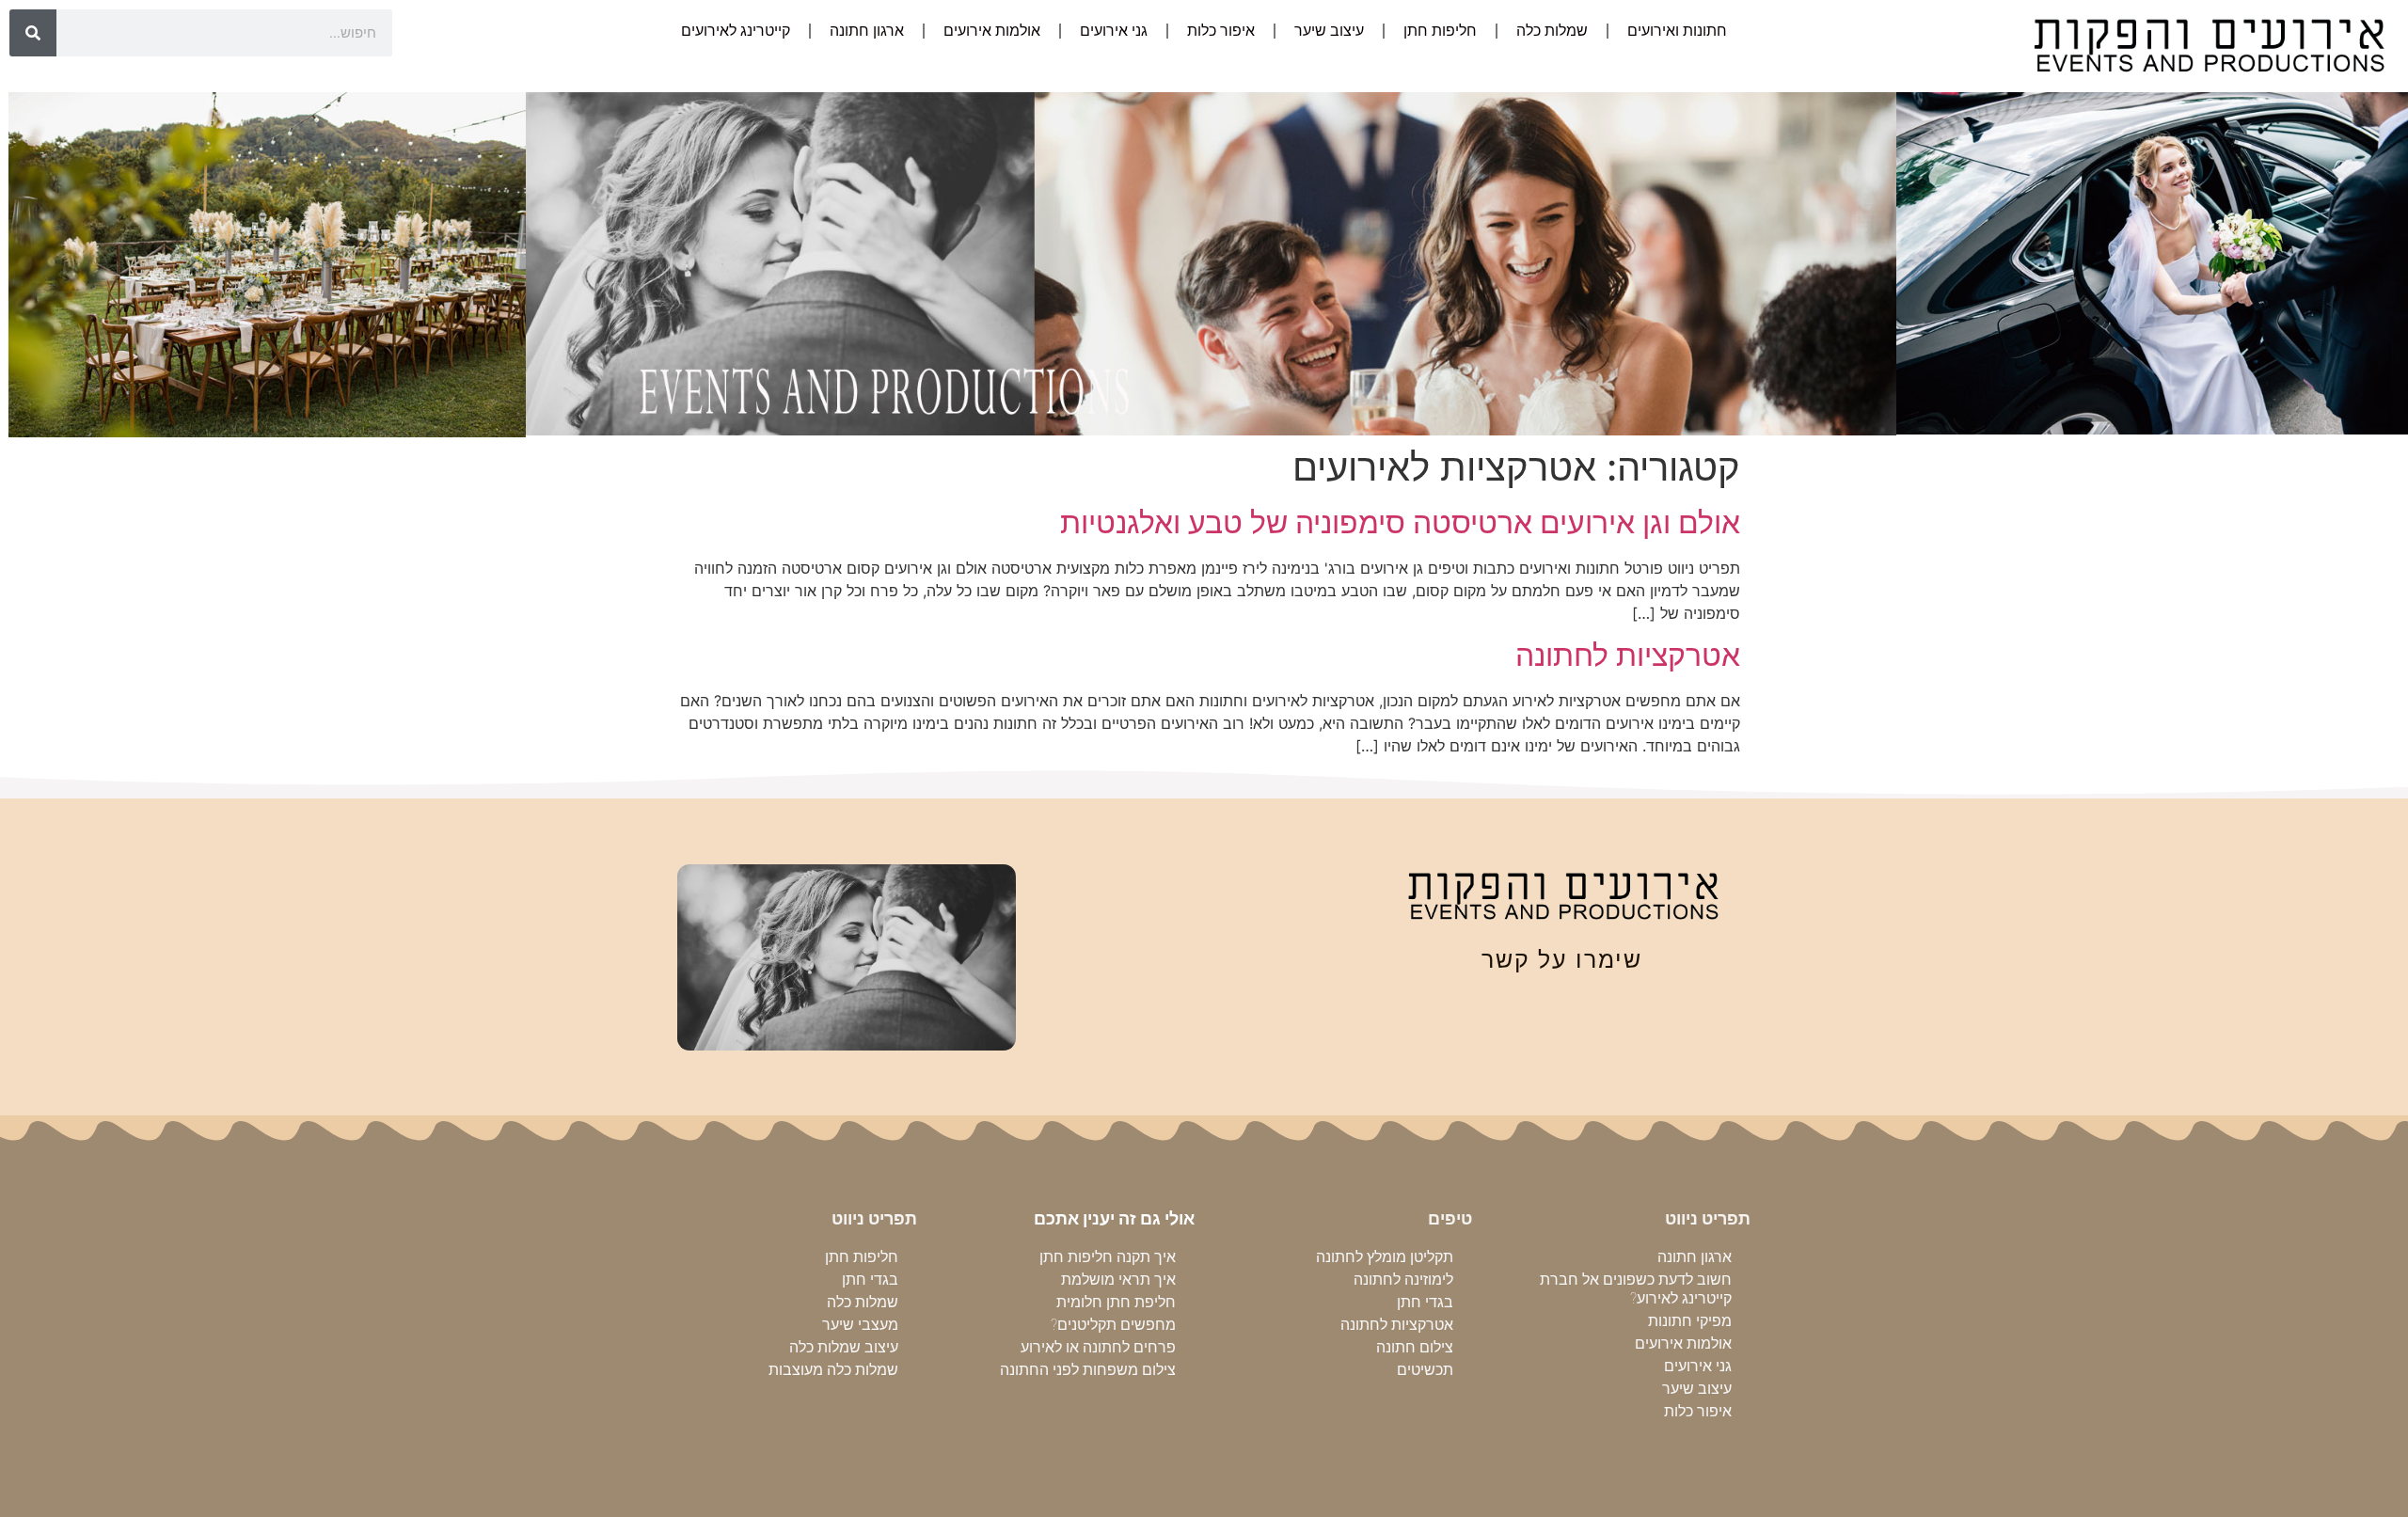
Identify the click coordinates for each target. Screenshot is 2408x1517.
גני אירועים (1114, 31)
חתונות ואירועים (1677, 31)
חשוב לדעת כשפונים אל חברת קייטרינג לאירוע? (1636, 1289)
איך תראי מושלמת (1118, 1280)
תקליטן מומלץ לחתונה (1385, 1257)
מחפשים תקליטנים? (1113, 1325)
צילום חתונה (1415, 1347)
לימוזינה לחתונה (1403, 1280)
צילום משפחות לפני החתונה (1088, 1370)
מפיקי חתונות (1690, 1321)
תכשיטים (1425, 1370)
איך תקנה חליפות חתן (1108, 1257)
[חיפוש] (33, 33)
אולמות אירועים (992, 31)
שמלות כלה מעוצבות (833, 1370)
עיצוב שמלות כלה (844, 1347)
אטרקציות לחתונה (1628, 655)
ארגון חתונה (867, 31)
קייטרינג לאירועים (736, 31)
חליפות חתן (1440, 31)
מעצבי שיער (860, 1325)
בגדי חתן (1425, 1302)
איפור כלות (1221, 31)
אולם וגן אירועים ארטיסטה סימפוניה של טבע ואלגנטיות (1400, 522)
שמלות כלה (1552, 31)
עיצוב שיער (1329, 31)
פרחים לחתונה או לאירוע (1098, 1347)
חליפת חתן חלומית (1116, 1302)
